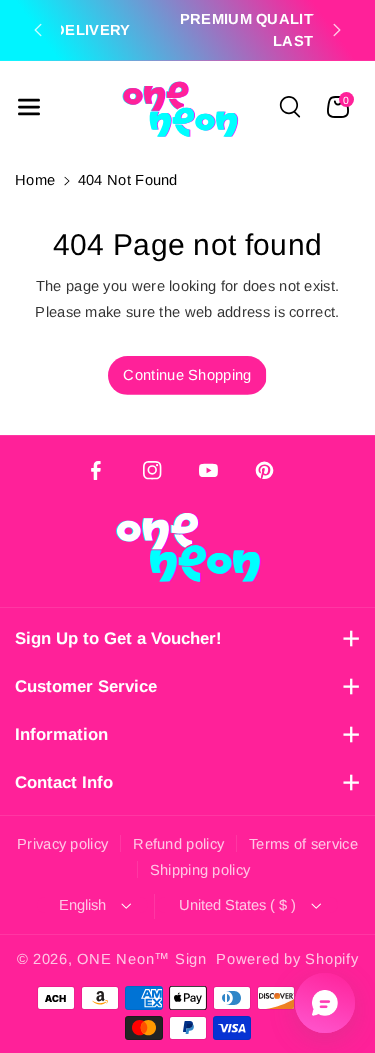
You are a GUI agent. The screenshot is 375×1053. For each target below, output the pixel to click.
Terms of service (303, 844)
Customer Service (86, 686)
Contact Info (64, 782)
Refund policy (178, 844)
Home (35, 180)
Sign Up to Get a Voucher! (118, 638)
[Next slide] (337, 30)
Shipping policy (200, 870)
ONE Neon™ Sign (141, 959)
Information (61, 734)
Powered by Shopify (287, 959)
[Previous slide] (38, 30)
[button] (29, 107)
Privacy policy (62, 844)
